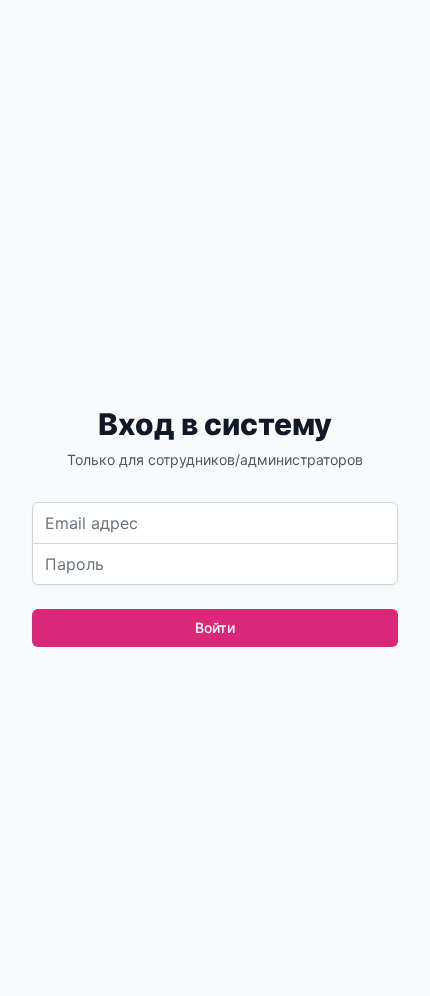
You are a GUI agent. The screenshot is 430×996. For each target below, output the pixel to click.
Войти (215, 627)
